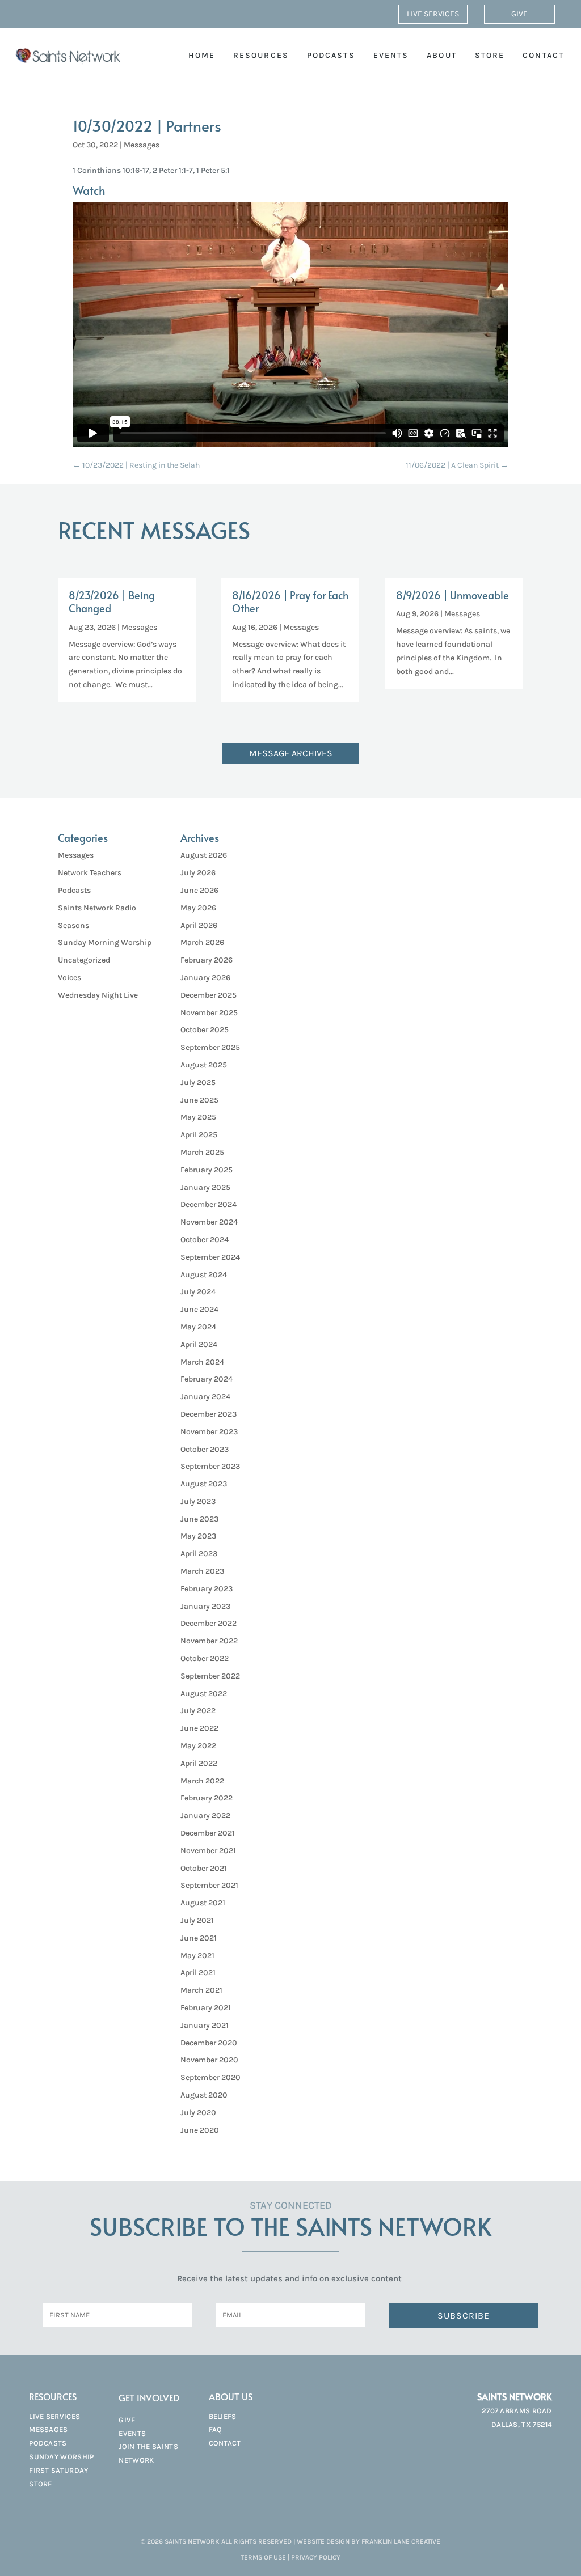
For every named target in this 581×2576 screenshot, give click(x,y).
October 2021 (204, 1868)
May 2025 (198, 1117)
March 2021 (201, 1990)
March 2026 (202, 942)
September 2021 (209, 1885)
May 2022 (198, 1746)
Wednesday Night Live (98, 995)
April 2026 (199, 925)
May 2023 (198, 1536)
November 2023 (209, 1432)
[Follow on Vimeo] (541, 2450)
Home (202, 55)
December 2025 (209, 995)
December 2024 (209, 1204)
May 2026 (198, 908)
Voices (70, 978)
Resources (261, 55)
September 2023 (210, 1466)
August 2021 (203, 1903)
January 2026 (205, 978)
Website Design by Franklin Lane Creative (369, 2541)
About (442, 55)
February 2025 (207, 1170)
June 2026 (199, 890)
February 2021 (206, 2008)
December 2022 (209, 1623)
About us (231, 2396)
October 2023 (205, 1449)
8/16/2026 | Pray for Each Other (290, 601)
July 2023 (198, 1501)
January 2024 (205, 1397)
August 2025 (204, 1065)
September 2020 (210, 2077)
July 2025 (198, 1082)
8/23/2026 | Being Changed (112, 601)
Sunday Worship (61, 2457)
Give (519, 14)
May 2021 (197, 1956)
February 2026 (207, 960)
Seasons (73, 925)
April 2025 (199, 1135)
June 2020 (200, 2130)
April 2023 (199, 1554)
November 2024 (209, 1222)
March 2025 (202, 1152)
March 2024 (202, 1362)
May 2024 (198, 1327)
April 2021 (198, 1973)
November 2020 (209, 2060)
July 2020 (198, 2113)
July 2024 (198, 1292)
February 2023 (207, 1589)
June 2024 (199, 1309)
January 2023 (205, 1606)
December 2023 (209, 1414)
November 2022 (209, 1641)
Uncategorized (84, 960)
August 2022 (204, 1694)
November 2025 (209, 1013)
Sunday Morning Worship (105, 942)
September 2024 (210, 1257)
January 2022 (205, 1816)
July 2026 (198, 873)
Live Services (433, 14)
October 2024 (205, 1240)
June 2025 (199, 1100)
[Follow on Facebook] (500, 2450)
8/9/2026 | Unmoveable (452, 595)
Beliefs (223, 2416)
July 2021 (197, 1920)
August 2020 (204, 2095)
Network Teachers (90, 873)
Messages (142, 145)
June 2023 (199, 1519)
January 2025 (205, 1187)
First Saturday (58, 2470)
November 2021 (208, 1851)
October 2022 (205, 1658)
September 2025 (210, 1047)
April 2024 (199, 1344)
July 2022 (198, 1711)
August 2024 (204, 1275)
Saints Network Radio (97, 908)
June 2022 (199, 1728)
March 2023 (202, 1571)
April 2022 (199, 1763)
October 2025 (205, 1030)
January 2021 (205, 2025)
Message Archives (291, 753)
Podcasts (331, 55)
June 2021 (199, 1938)
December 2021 (208, 1833)
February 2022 (207, 1798)
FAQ (216, 2429)
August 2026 (204, 855)
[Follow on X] (521, 2450)
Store (490, 55)
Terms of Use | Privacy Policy (290, 2557)
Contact (543, 55)
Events (391, 55)
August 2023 (204, 1484)
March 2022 (202, 1781)
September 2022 (210, 1676)
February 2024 (207, 1379)
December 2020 (209, 2043)
